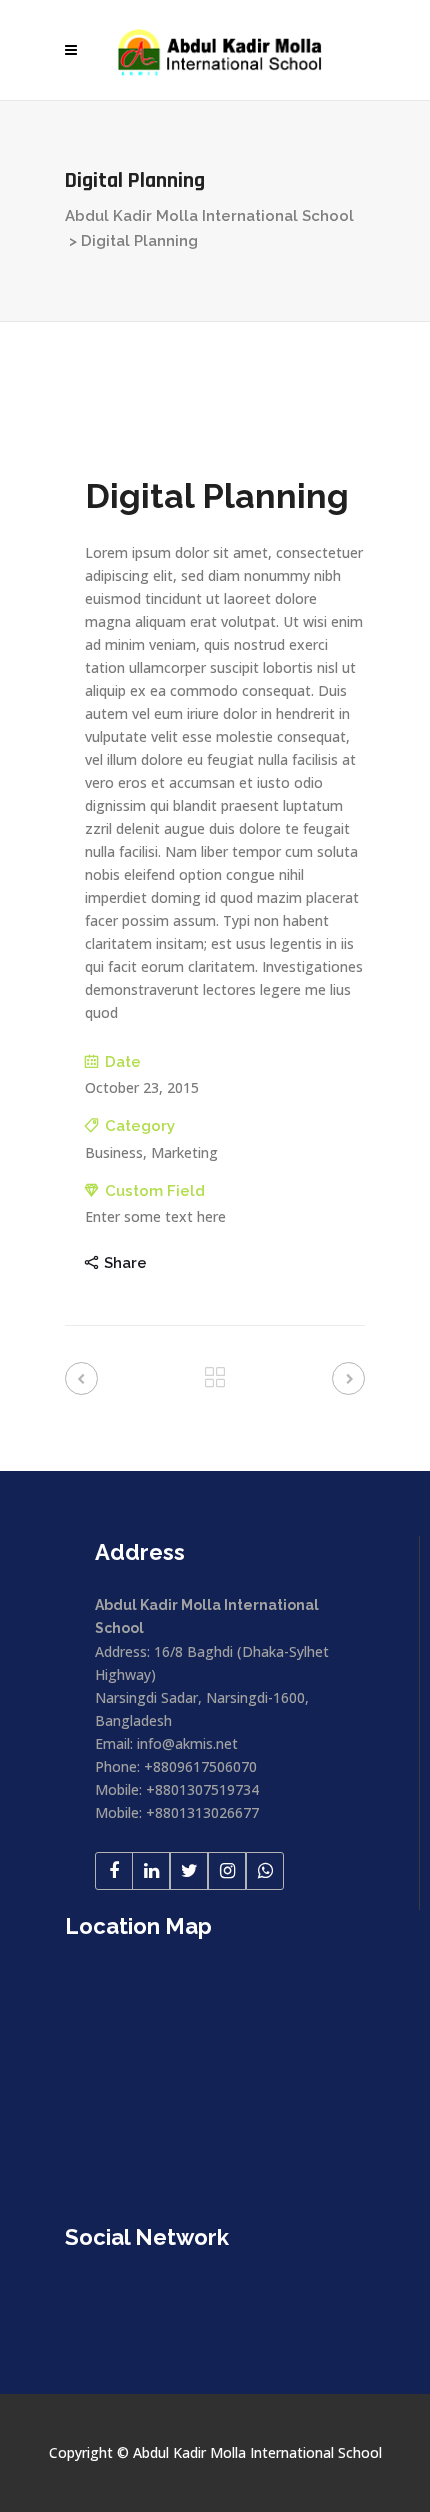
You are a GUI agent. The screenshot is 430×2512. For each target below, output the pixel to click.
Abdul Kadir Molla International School (209, 216)
